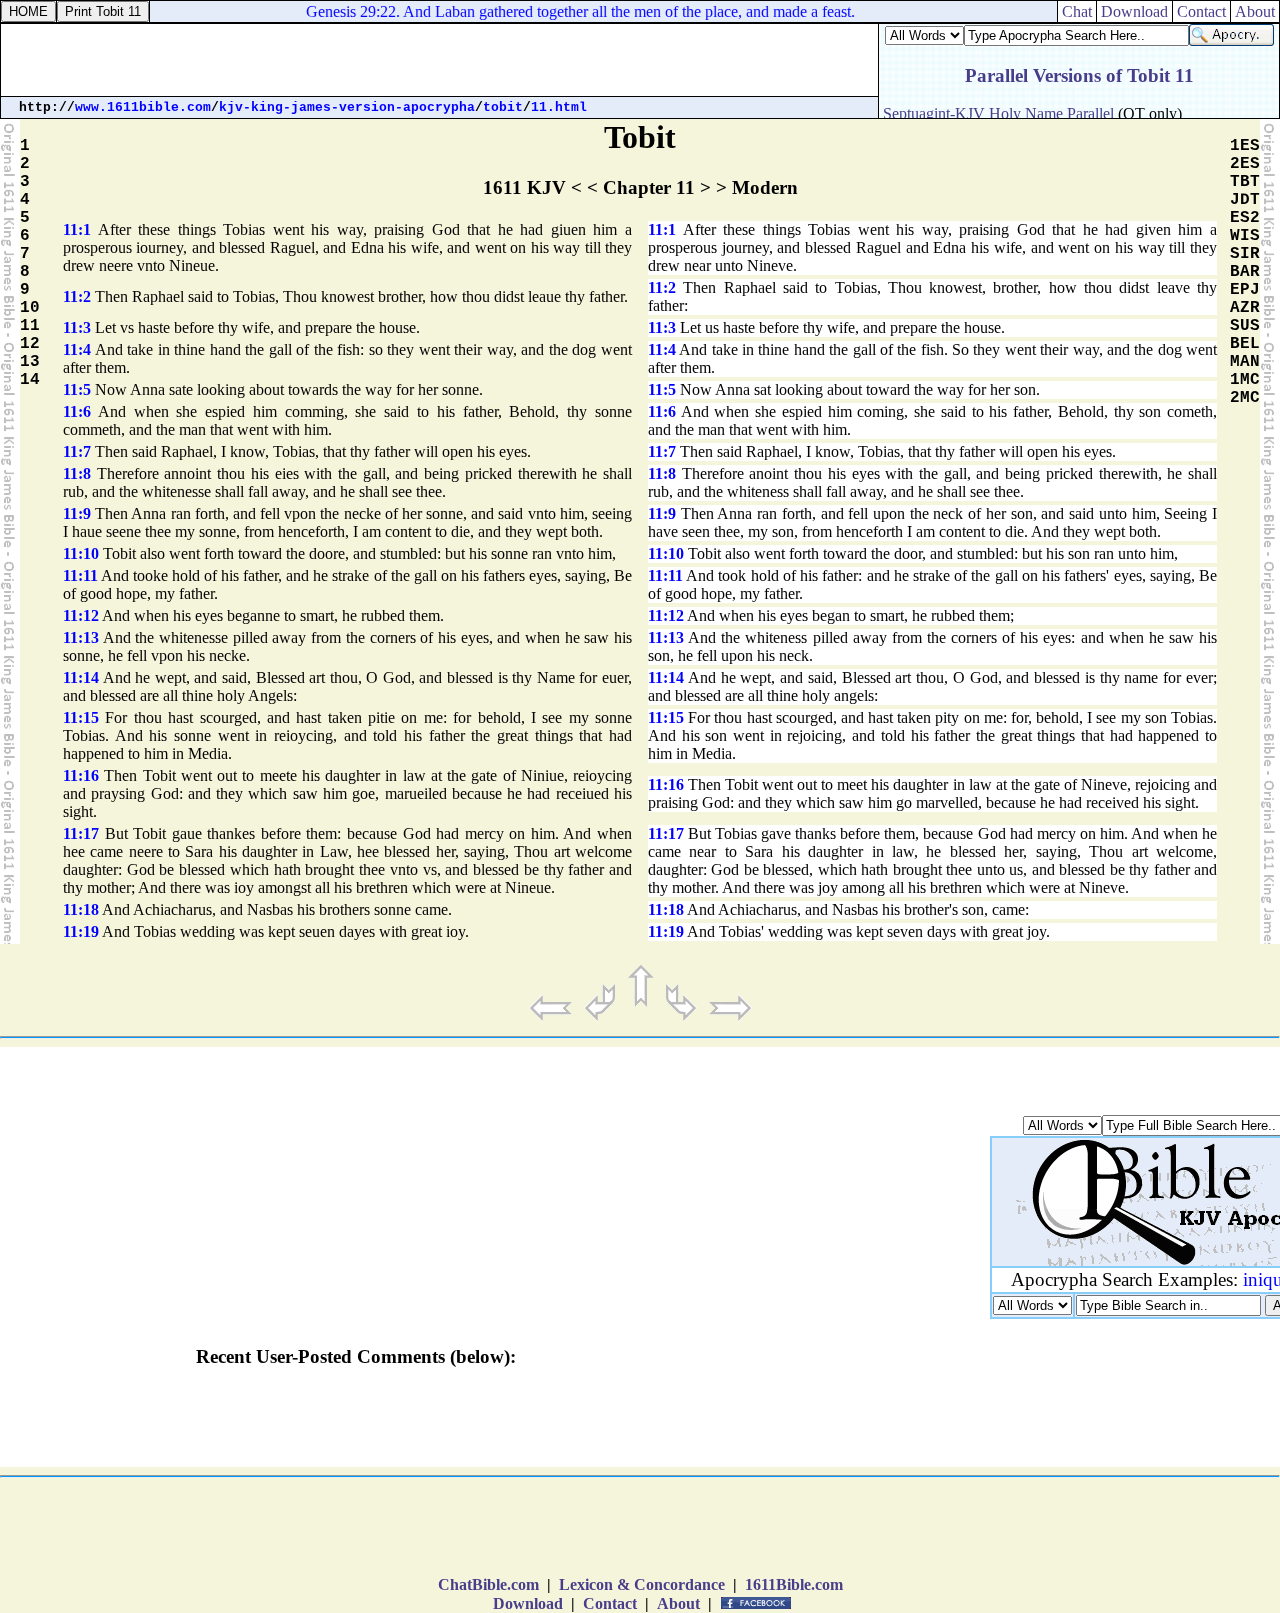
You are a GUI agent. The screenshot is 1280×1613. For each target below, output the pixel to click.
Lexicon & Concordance (642, 1584)
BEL (1245, 344)
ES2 (1245, 218)
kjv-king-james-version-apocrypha (347, 107)
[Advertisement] (440, 60)
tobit (503, 107)
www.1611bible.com (143, 107)
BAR (1245, 272)
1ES (1245, 146)
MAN (1245, 362)
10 (30, 308)
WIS (1245, 236)
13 (30, 362)
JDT (1245, 200)
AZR (1245, 308)
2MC (1245, 398)
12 (30, 344)
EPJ (1245, 290)
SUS (1245, 326)
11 (30, 326)
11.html (559, 107)
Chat (1077, 11)
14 (30, 380)
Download (1134, 11)
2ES (1245, 164)
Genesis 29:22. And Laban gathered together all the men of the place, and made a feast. (571, 11)
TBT (1245, 182)
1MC (1245, 380)
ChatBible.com (488, 1584)
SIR (1245, 254)
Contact (1201, 11)
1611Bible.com (794, 1584)
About (1255, 11)
